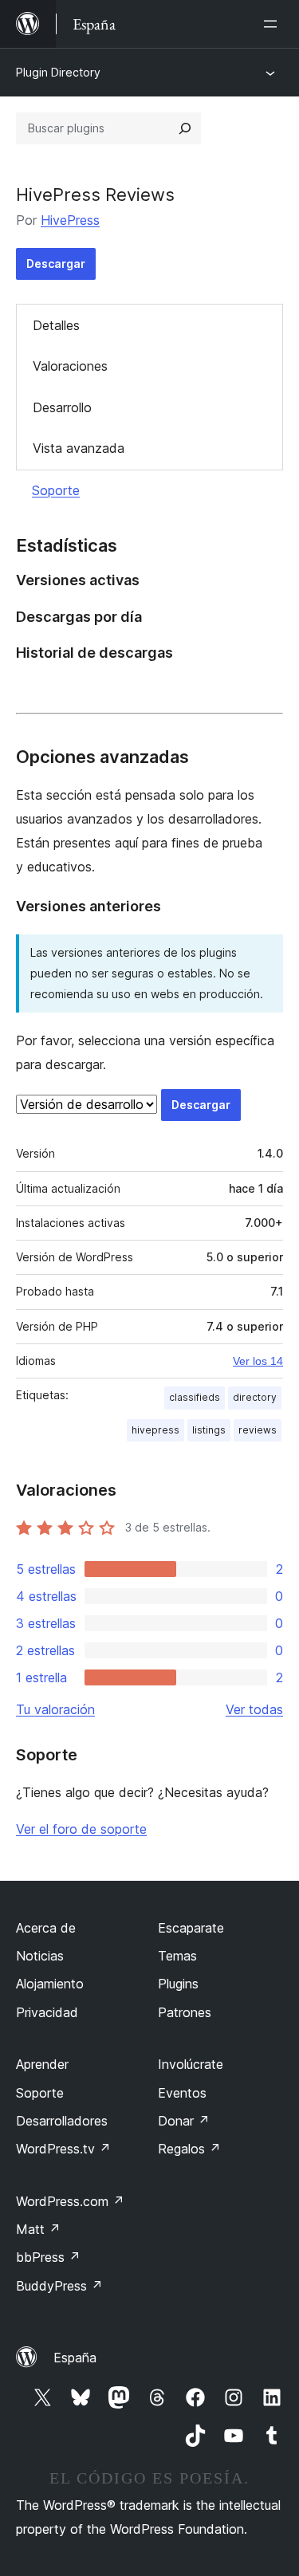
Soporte (56, 490)
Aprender (42, 2064)
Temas (177, 1956)
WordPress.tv (63, 2149)
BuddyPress (59, 2286)
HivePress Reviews (95, 195)
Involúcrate (191, 2064)
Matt (38, 2229)
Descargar (56, 263)
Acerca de (46, 1928)
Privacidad (47, 2012)
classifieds (195, 1397)
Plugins (178, 1984)
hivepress (155, 1430)
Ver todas (254, 1709)
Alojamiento (50, 1984)
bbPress (48, 2257)
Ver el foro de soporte (81, 1829)
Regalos (189, 2149)
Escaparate (191, 1928)
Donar (184, 2121)
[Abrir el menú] (273, 24)
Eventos (182, 2093)
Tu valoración (55, 1709)
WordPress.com (70, 2201)
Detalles (56, 325)
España (75, 2358)
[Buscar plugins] (185, 128)
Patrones (185, 2012)
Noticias (40, 1956)
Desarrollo (62, 407)
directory (255, 1397)
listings (209, 1430)
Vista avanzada (79, 448)
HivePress (70, 220)
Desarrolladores (62, 2121)
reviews (258, 1430)
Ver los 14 (258, 1361)
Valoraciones (70, 366)
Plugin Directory (58, 72)
